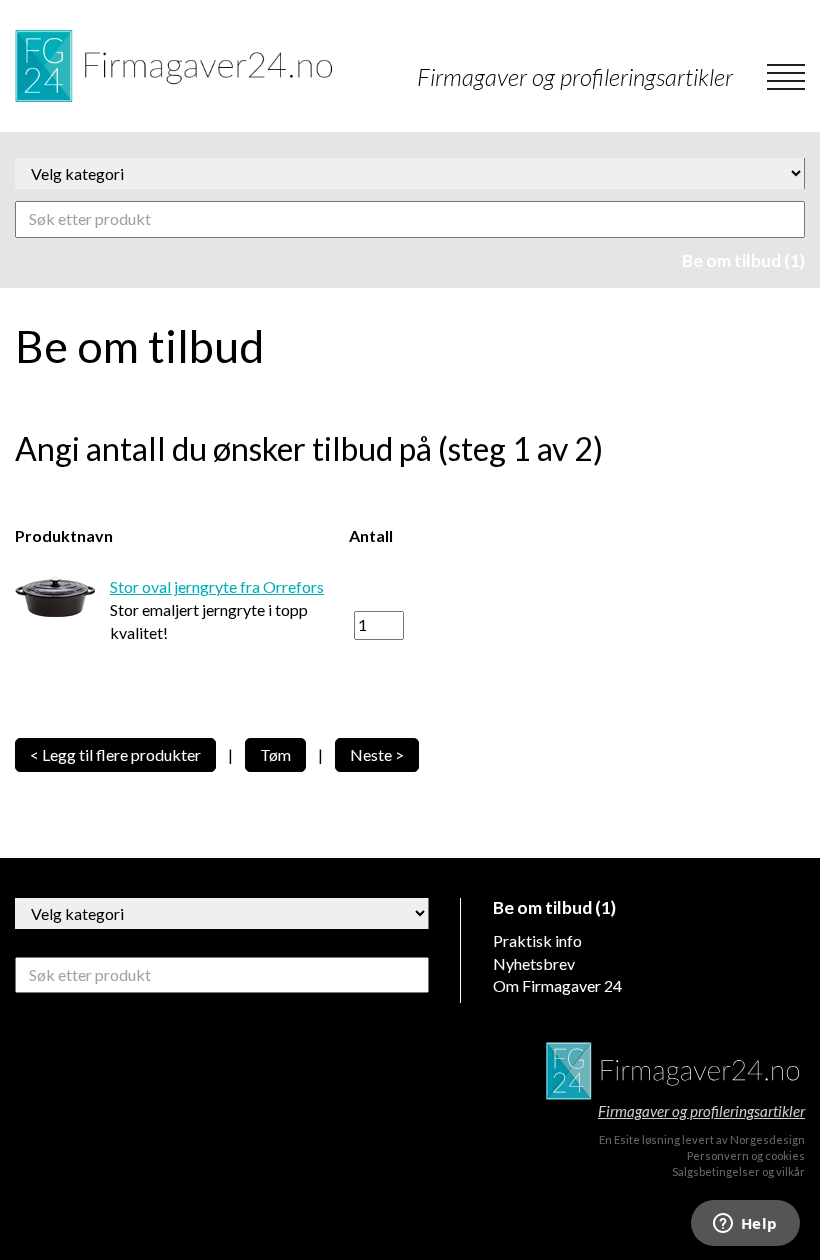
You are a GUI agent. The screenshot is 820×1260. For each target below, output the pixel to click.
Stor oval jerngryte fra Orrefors (217, 586)
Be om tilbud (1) (743, 260)
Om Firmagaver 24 (557, 985)
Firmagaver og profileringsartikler (701, 1111)
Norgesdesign (767, 1139)
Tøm (275, 754)
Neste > (377, 754)
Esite (627, 1139)
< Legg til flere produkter (115, 754)
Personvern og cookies (746, 1155)
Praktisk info (537, 940)
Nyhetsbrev (534, 963)
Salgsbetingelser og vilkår (738, 1171)
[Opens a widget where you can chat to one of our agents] (745, 1225)
